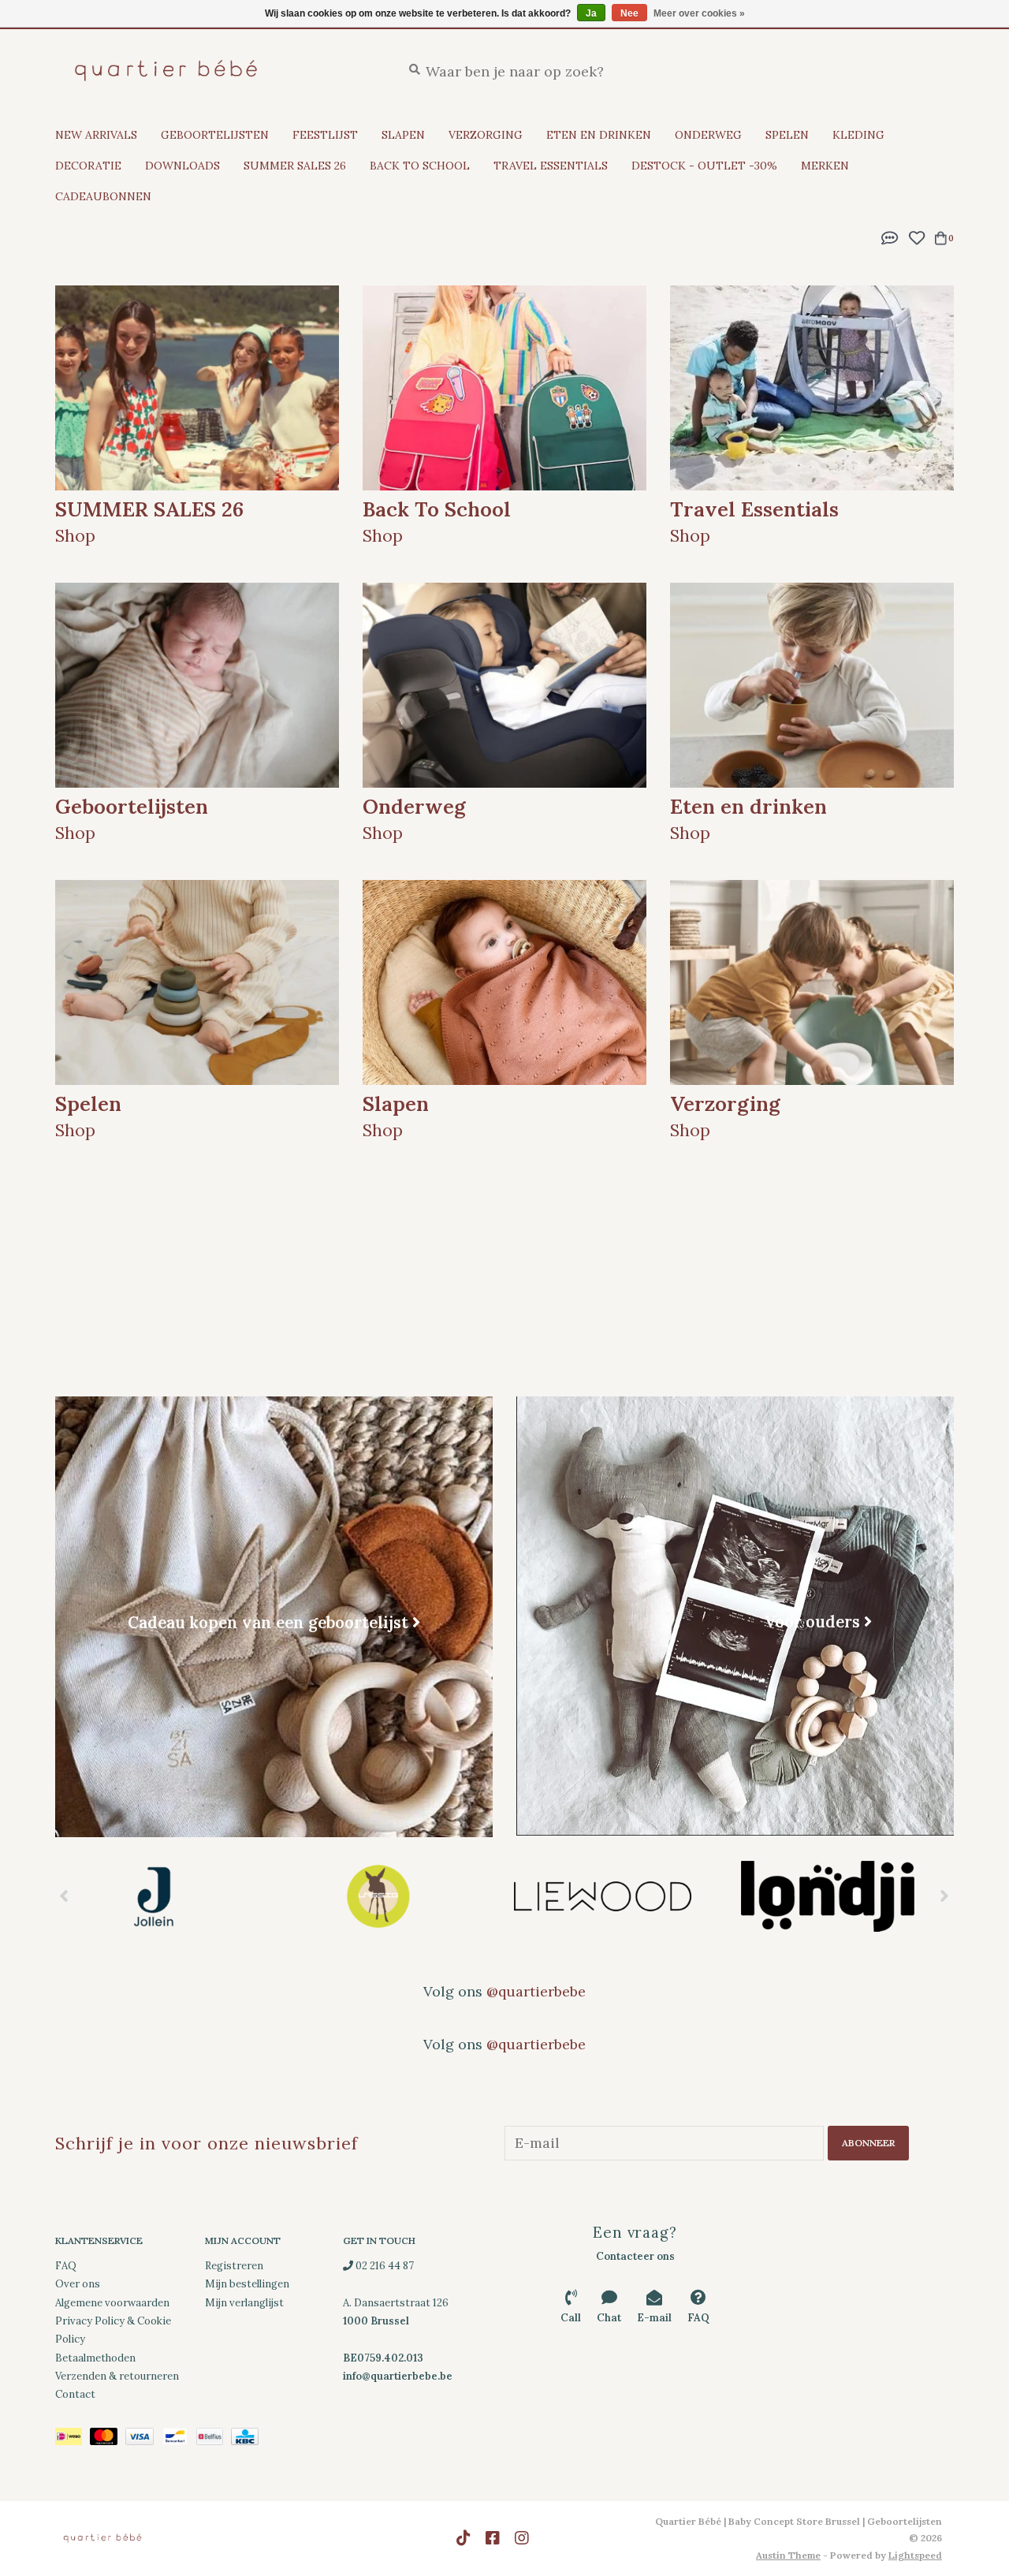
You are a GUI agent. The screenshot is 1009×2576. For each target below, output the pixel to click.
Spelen (787, 135)
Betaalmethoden (95, 2358)
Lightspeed (915, 2555)
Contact (75, 2394)
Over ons (78, 2284)
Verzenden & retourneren (117, 2376)
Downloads (182, 166)
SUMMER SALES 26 (295, 166)
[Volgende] (945, 1896)
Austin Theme (788, 2555)
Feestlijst (325, 135)
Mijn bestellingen (247, 2284)
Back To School (420, 166)
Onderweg (708, 135)
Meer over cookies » (699, 13)
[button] (890, 236)
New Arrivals (96, 135)
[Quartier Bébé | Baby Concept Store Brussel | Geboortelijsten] (216, 71)
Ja (591, 13)
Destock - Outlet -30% (704, 166)
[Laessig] (168, 1896)
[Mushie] (841, 1896)
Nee (629, 13)
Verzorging (486, 135)
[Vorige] (64, 1896)
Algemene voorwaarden (112, 2303)
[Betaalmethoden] (73, 2439)
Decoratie (88, 166)
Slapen (403, 135)
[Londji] (617, 1896)
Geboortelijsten (215, 135)
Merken (825, 166)
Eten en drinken (599, 135)
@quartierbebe (536, 1991)
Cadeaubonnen (103, 196)
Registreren (234, 2266)
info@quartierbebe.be (398, 2376)
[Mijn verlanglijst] (916, 236)
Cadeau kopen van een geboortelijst (268, 1622)
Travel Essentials (551, 166)
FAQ (66, 2266)
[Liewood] (392, 1896)
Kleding (858, 135)
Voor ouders (812, 1622)
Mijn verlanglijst (244, 2303)
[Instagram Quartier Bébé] (522, 2538)
